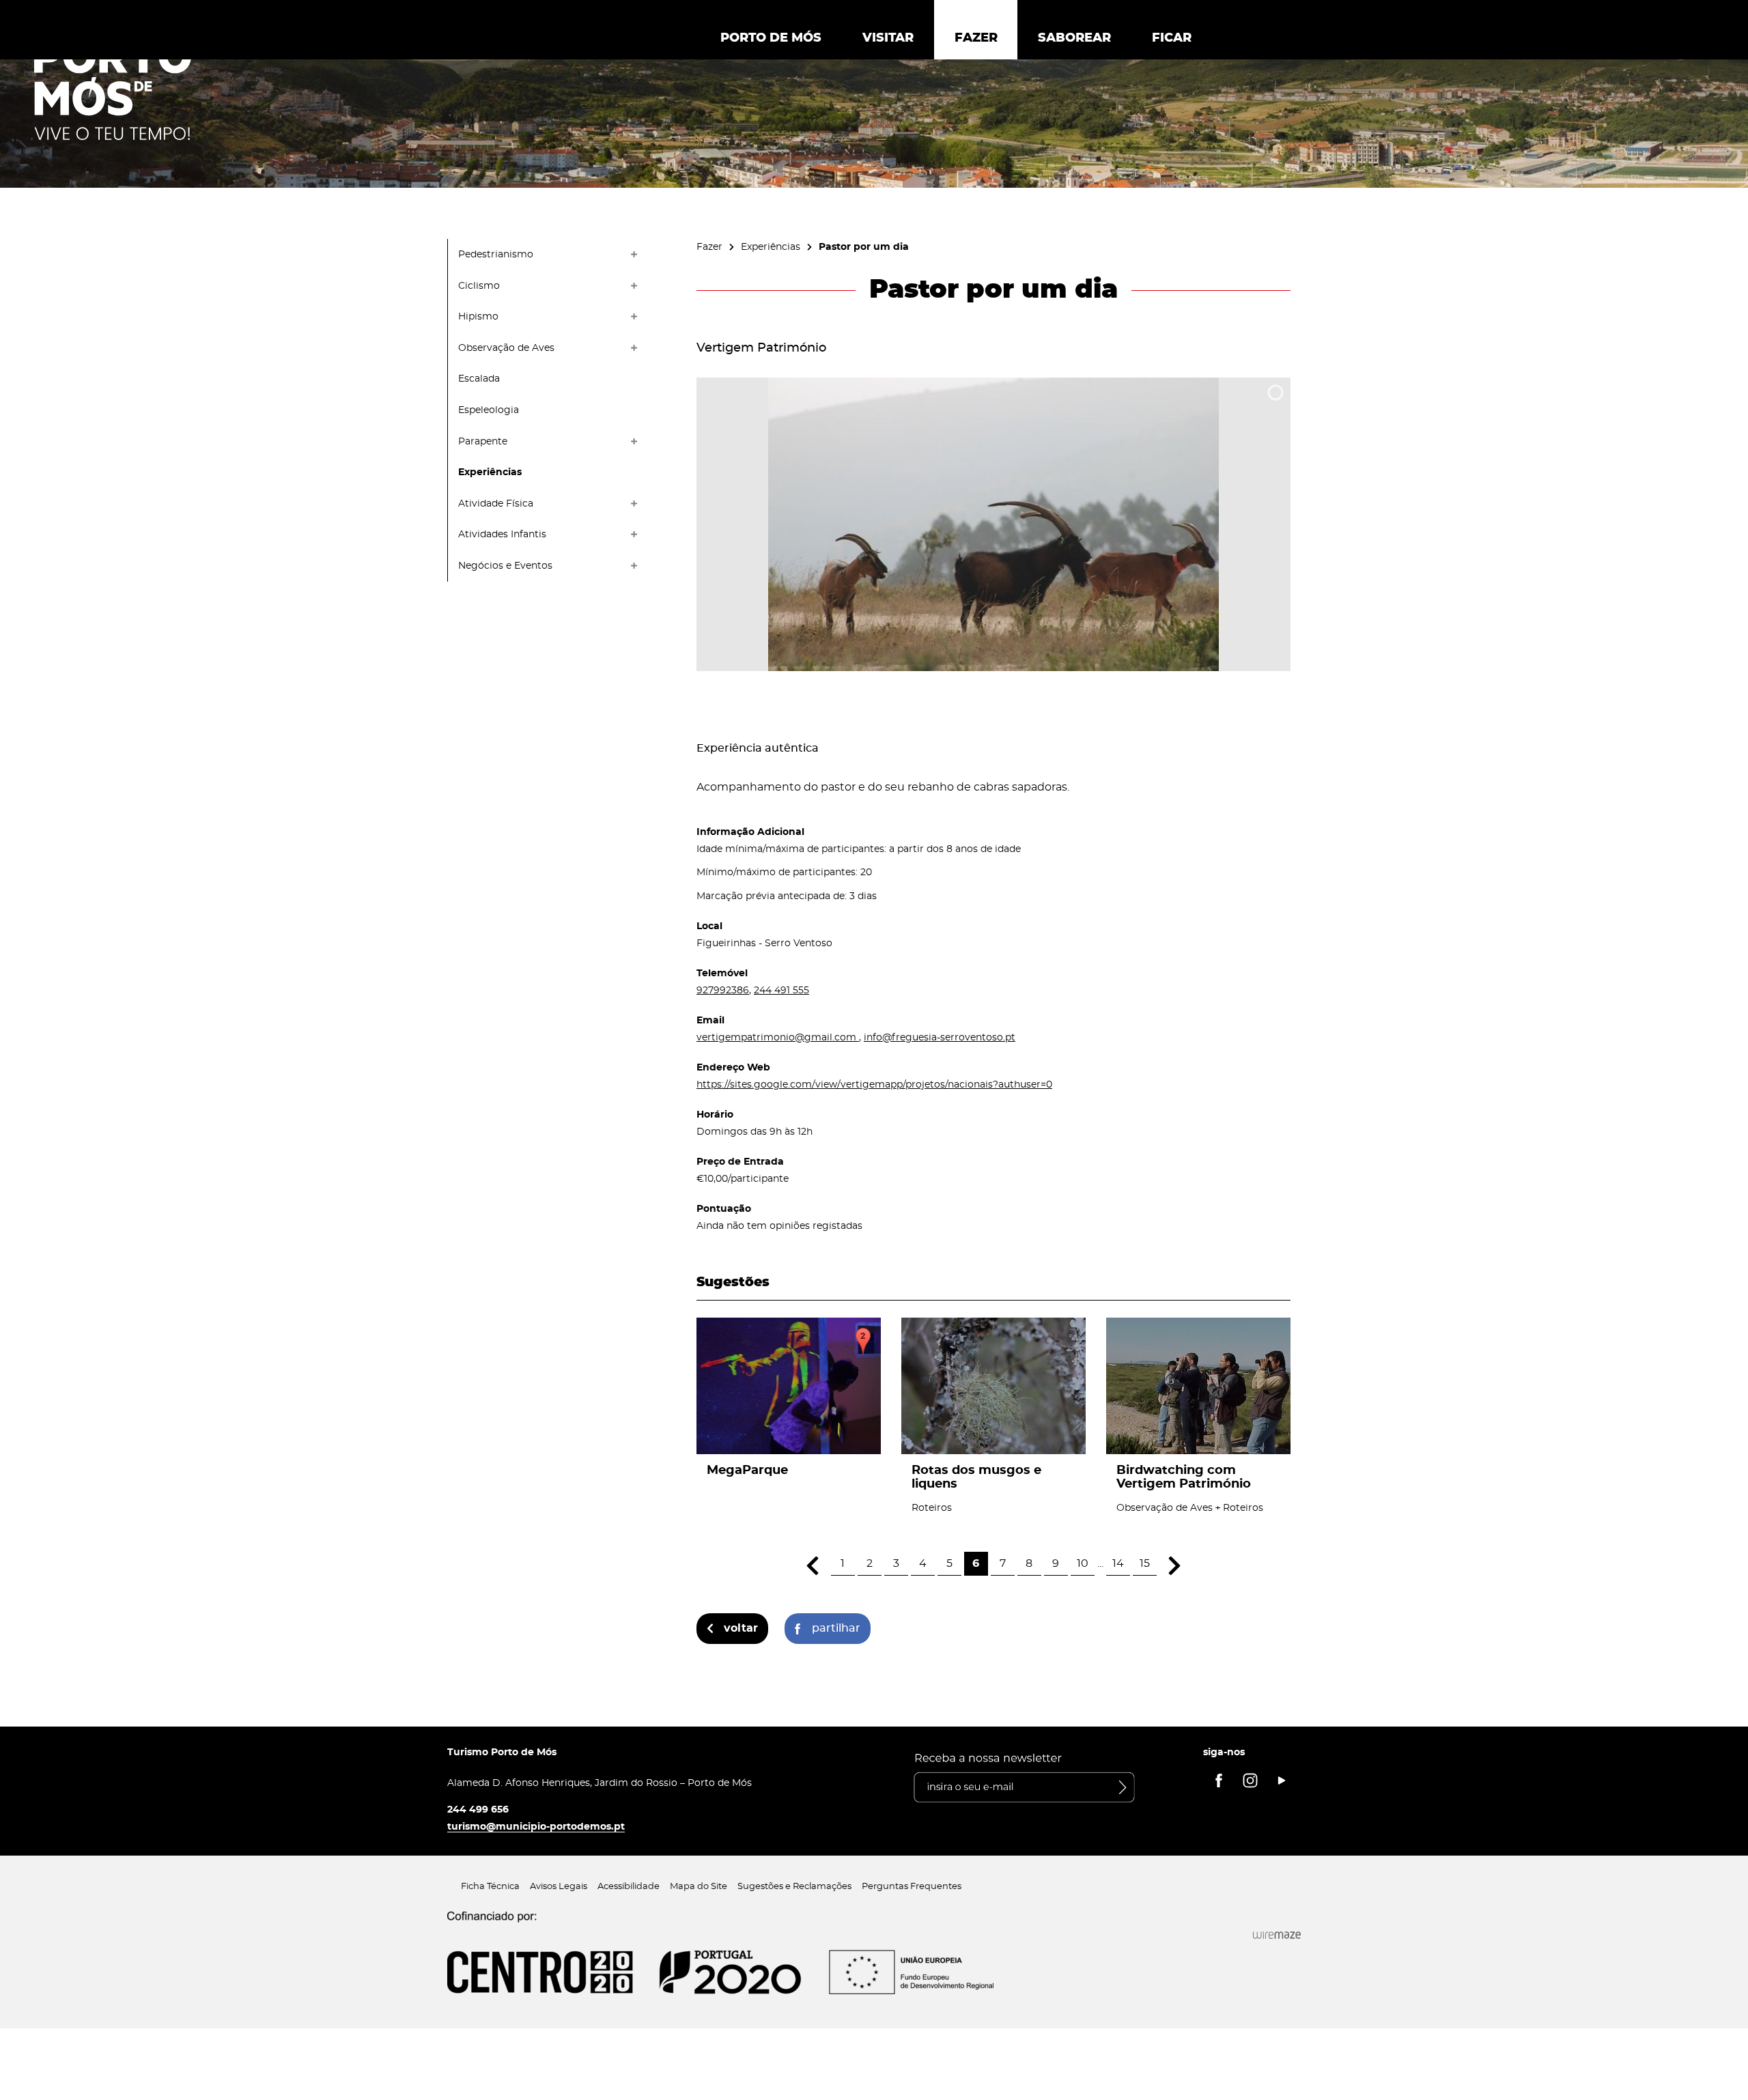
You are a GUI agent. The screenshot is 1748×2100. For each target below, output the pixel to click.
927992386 (723, 990)
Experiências (771, 247)
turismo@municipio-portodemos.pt (536, 1827)
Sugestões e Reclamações (794, 1887)
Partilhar (836, 1628)
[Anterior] (813, 1566)
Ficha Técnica (490, 1887)
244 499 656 (478, 1810)
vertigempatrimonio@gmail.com (778, 1037)
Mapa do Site (699, 1887)
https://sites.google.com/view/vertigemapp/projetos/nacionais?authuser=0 (874, 1084)
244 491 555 (781, 990)
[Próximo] (1175, 1566)
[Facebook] (1219, 1780)
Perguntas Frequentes (912, 1887)
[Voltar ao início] (113, 89)
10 (1083, 1563)
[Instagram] (1250, 1780)
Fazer (709, 247)
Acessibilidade (629, 1887)
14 (1118, 1563)
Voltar (741, 1628)
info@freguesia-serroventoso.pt (940, 1037)
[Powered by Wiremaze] (1277, 1935)
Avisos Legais (559, 1887)
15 (1145, 1563)
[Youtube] (1282, 1780)
